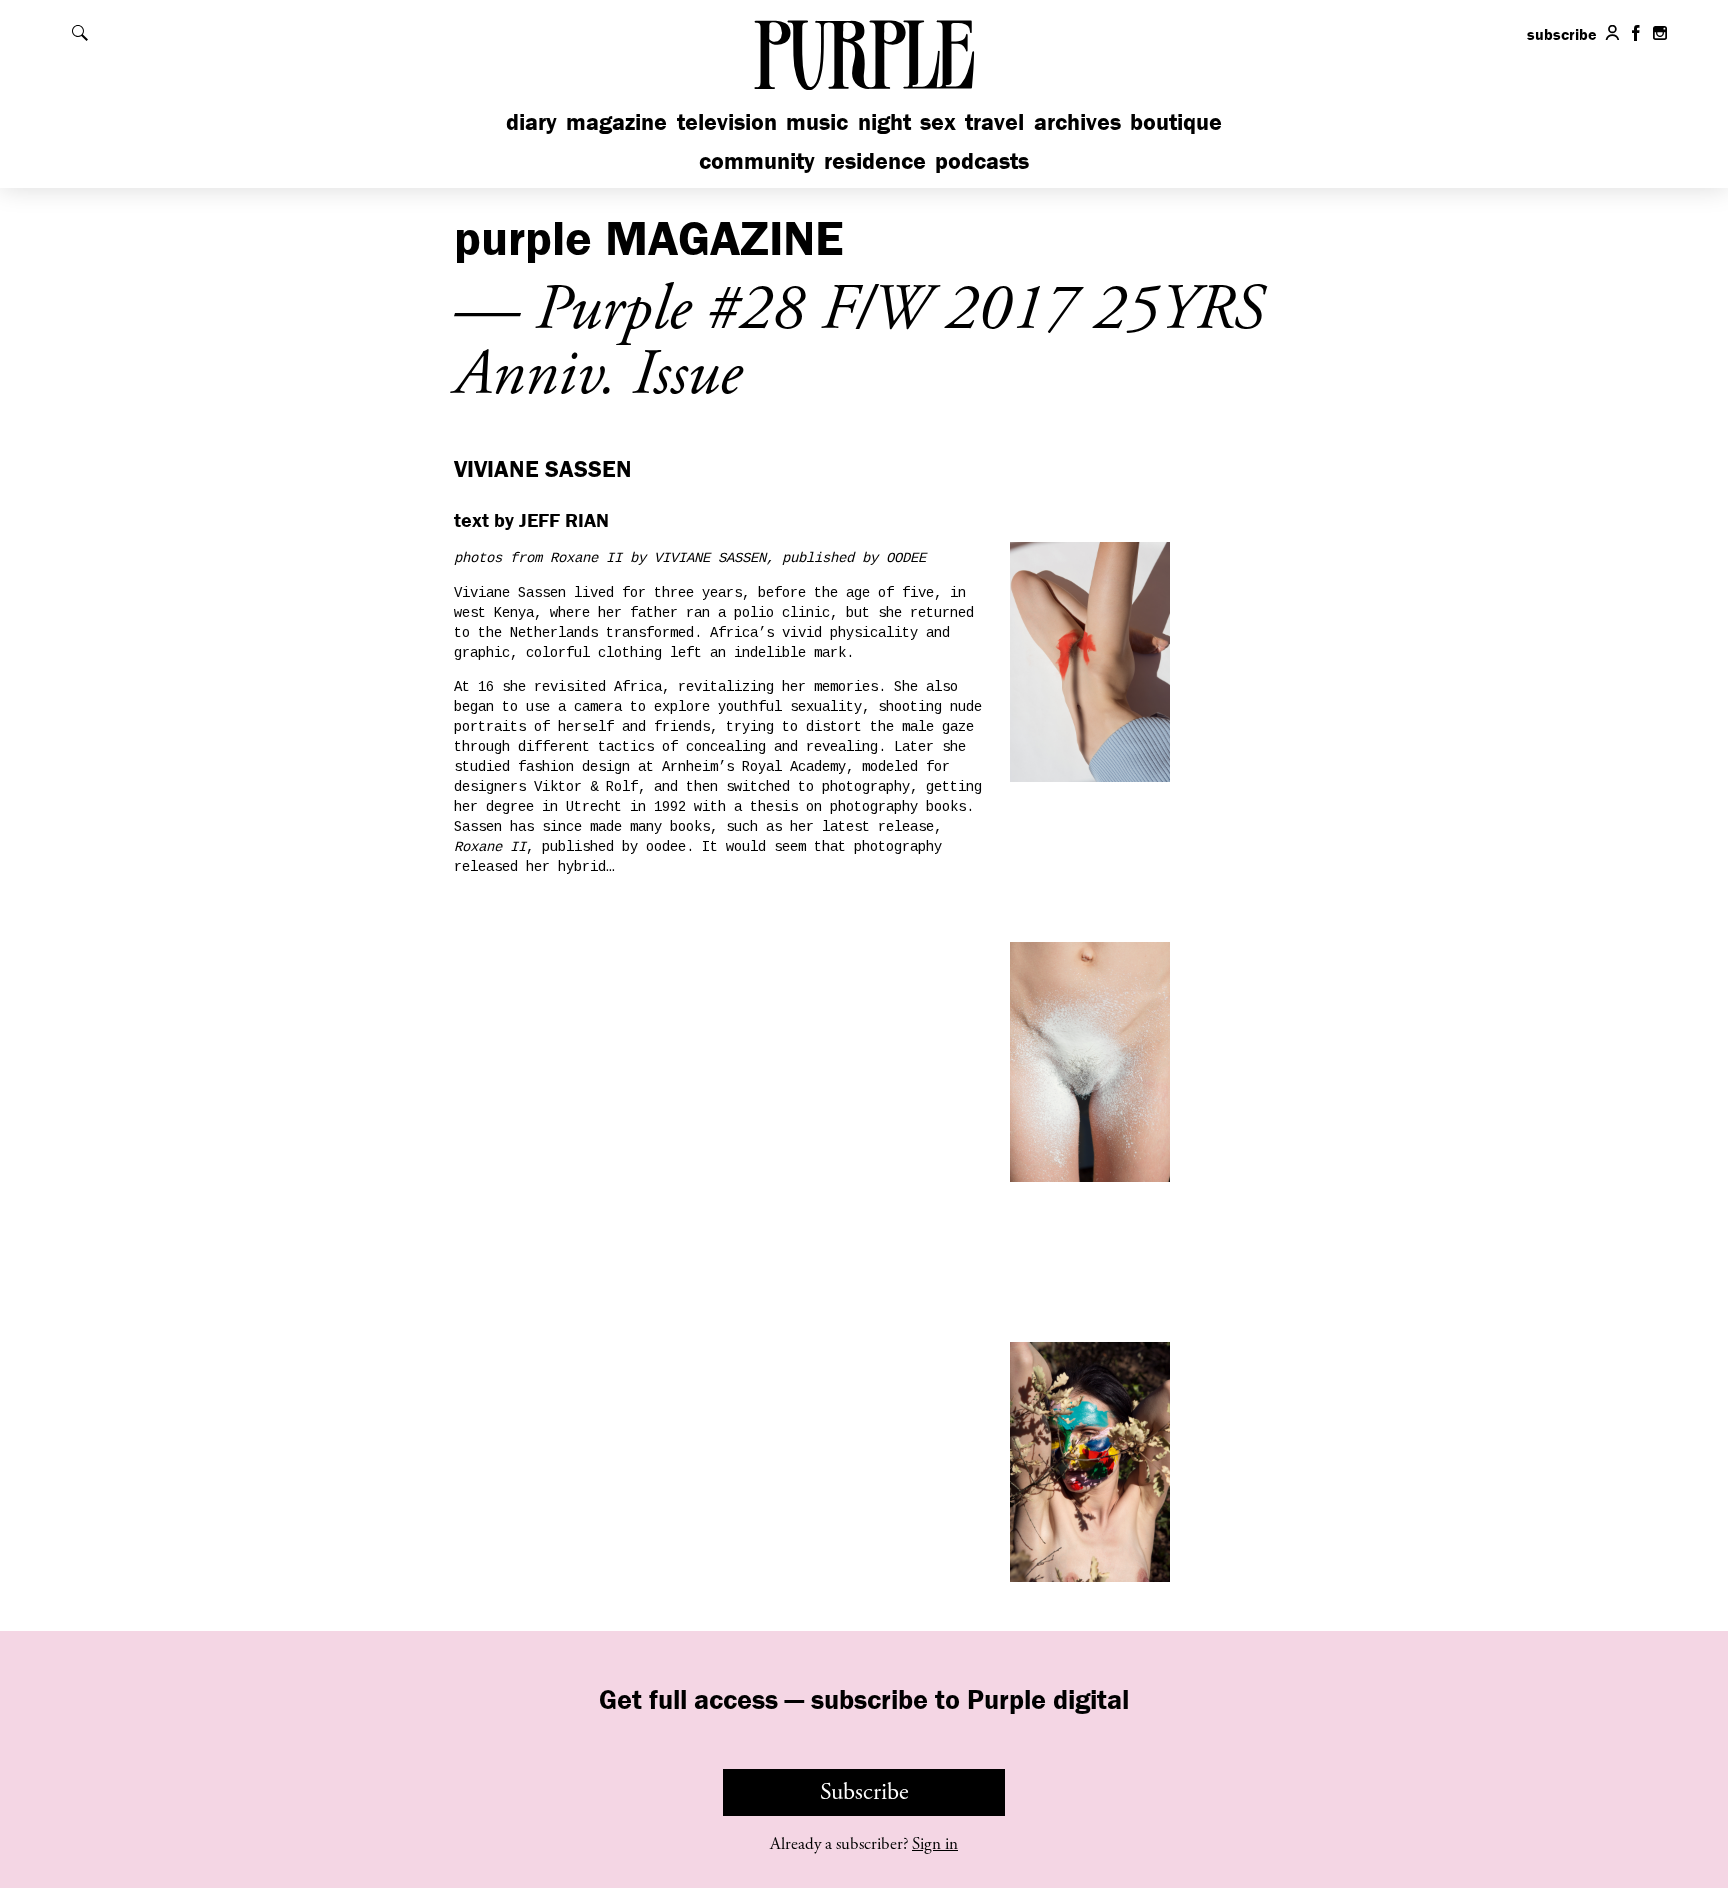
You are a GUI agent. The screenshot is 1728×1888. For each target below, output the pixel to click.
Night (884, 121)
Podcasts (982, 160)
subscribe (1562, 34)
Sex (938, 121)
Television (727, 121)
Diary (531, 121)
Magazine (616, 121)
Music (817, 121)
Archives (1077, 121)
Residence (875, 160)
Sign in (935, 1844)
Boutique (1176, 121)
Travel (994, 121)
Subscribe (864, 1792)
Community (757, 160)
